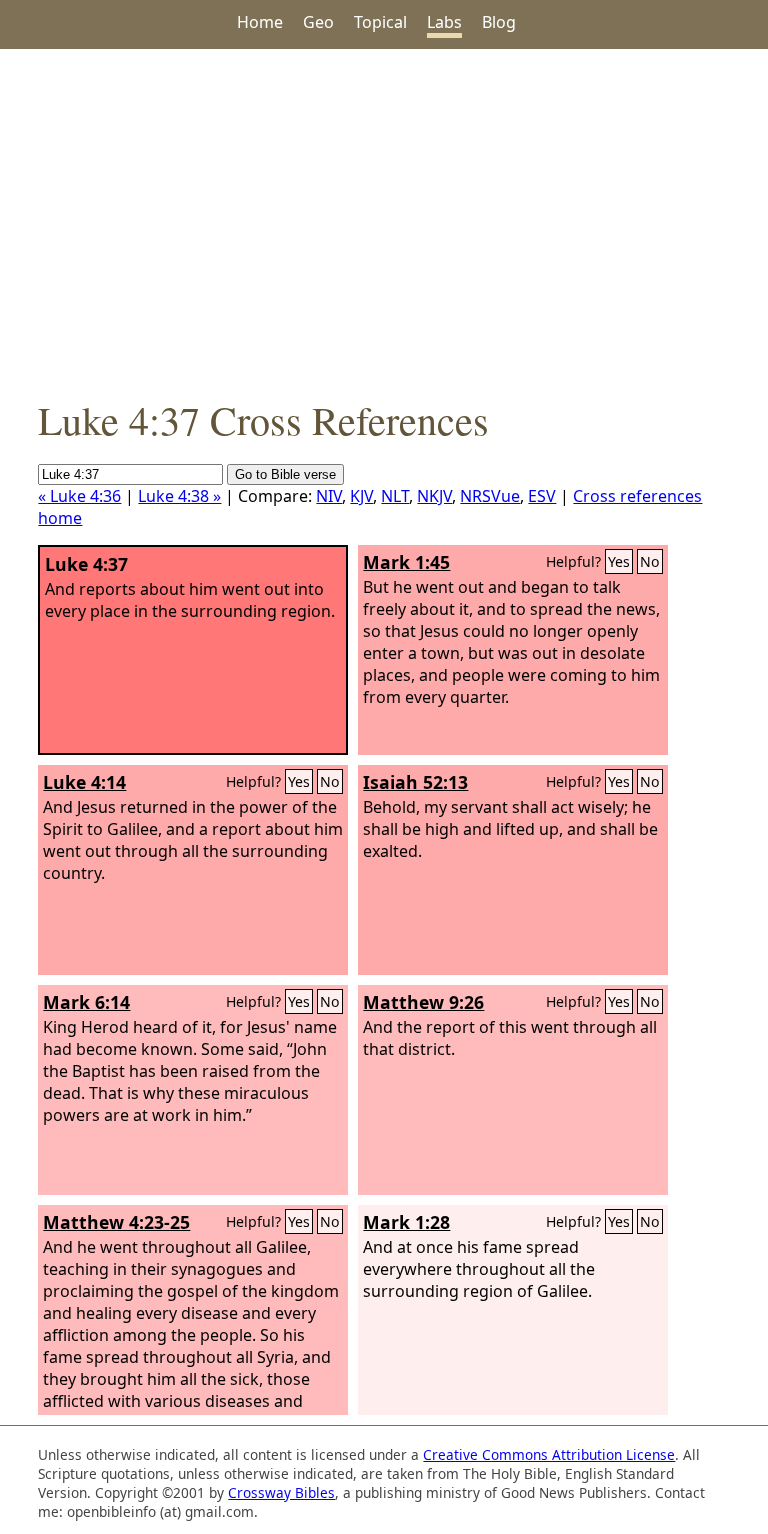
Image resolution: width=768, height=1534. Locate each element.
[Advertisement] (384, 221)
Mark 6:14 (86, 1002)
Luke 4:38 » (179, 496)
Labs (444, 22)
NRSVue (490, 496)
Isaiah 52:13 (415, 782)
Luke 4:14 (84, 782)
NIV (329, 496)
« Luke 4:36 (79, 496)
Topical (380, 22)
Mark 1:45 (406, 562)
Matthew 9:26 (423, 1002)
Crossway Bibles (281, 1492)
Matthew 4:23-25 (116, 1222)
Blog (499, 22)
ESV (542, 496)
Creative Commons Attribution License (549, 1454)
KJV (361, 496)
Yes (619, 561)
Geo (318, 22)
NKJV (434, 496)
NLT (395, 496)
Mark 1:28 (406, 1222)
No (650, 561)
